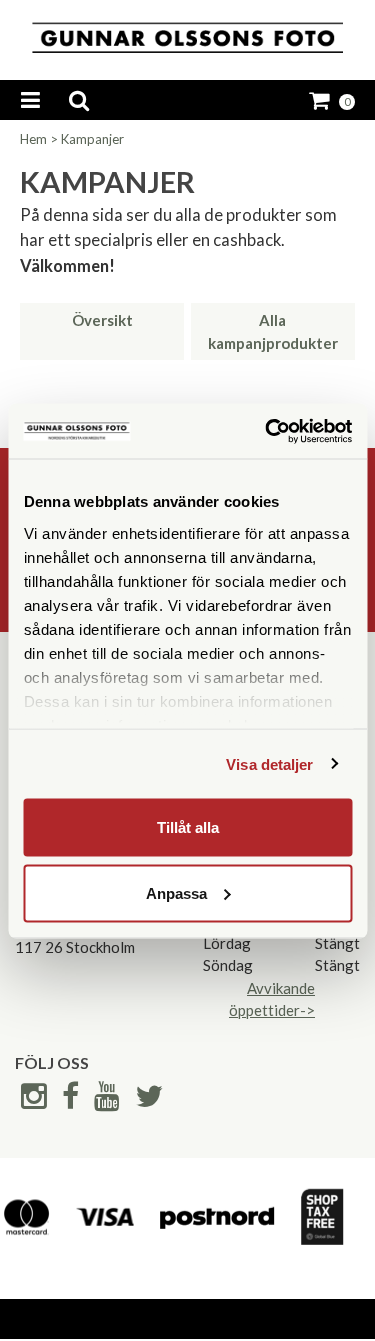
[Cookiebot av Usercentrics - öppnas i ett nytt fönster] (267, 431)
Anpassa (176, 892)
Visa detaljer (269, 763)
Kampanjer (92, 139)
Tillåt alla (188, 827)
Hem (33, 139)
